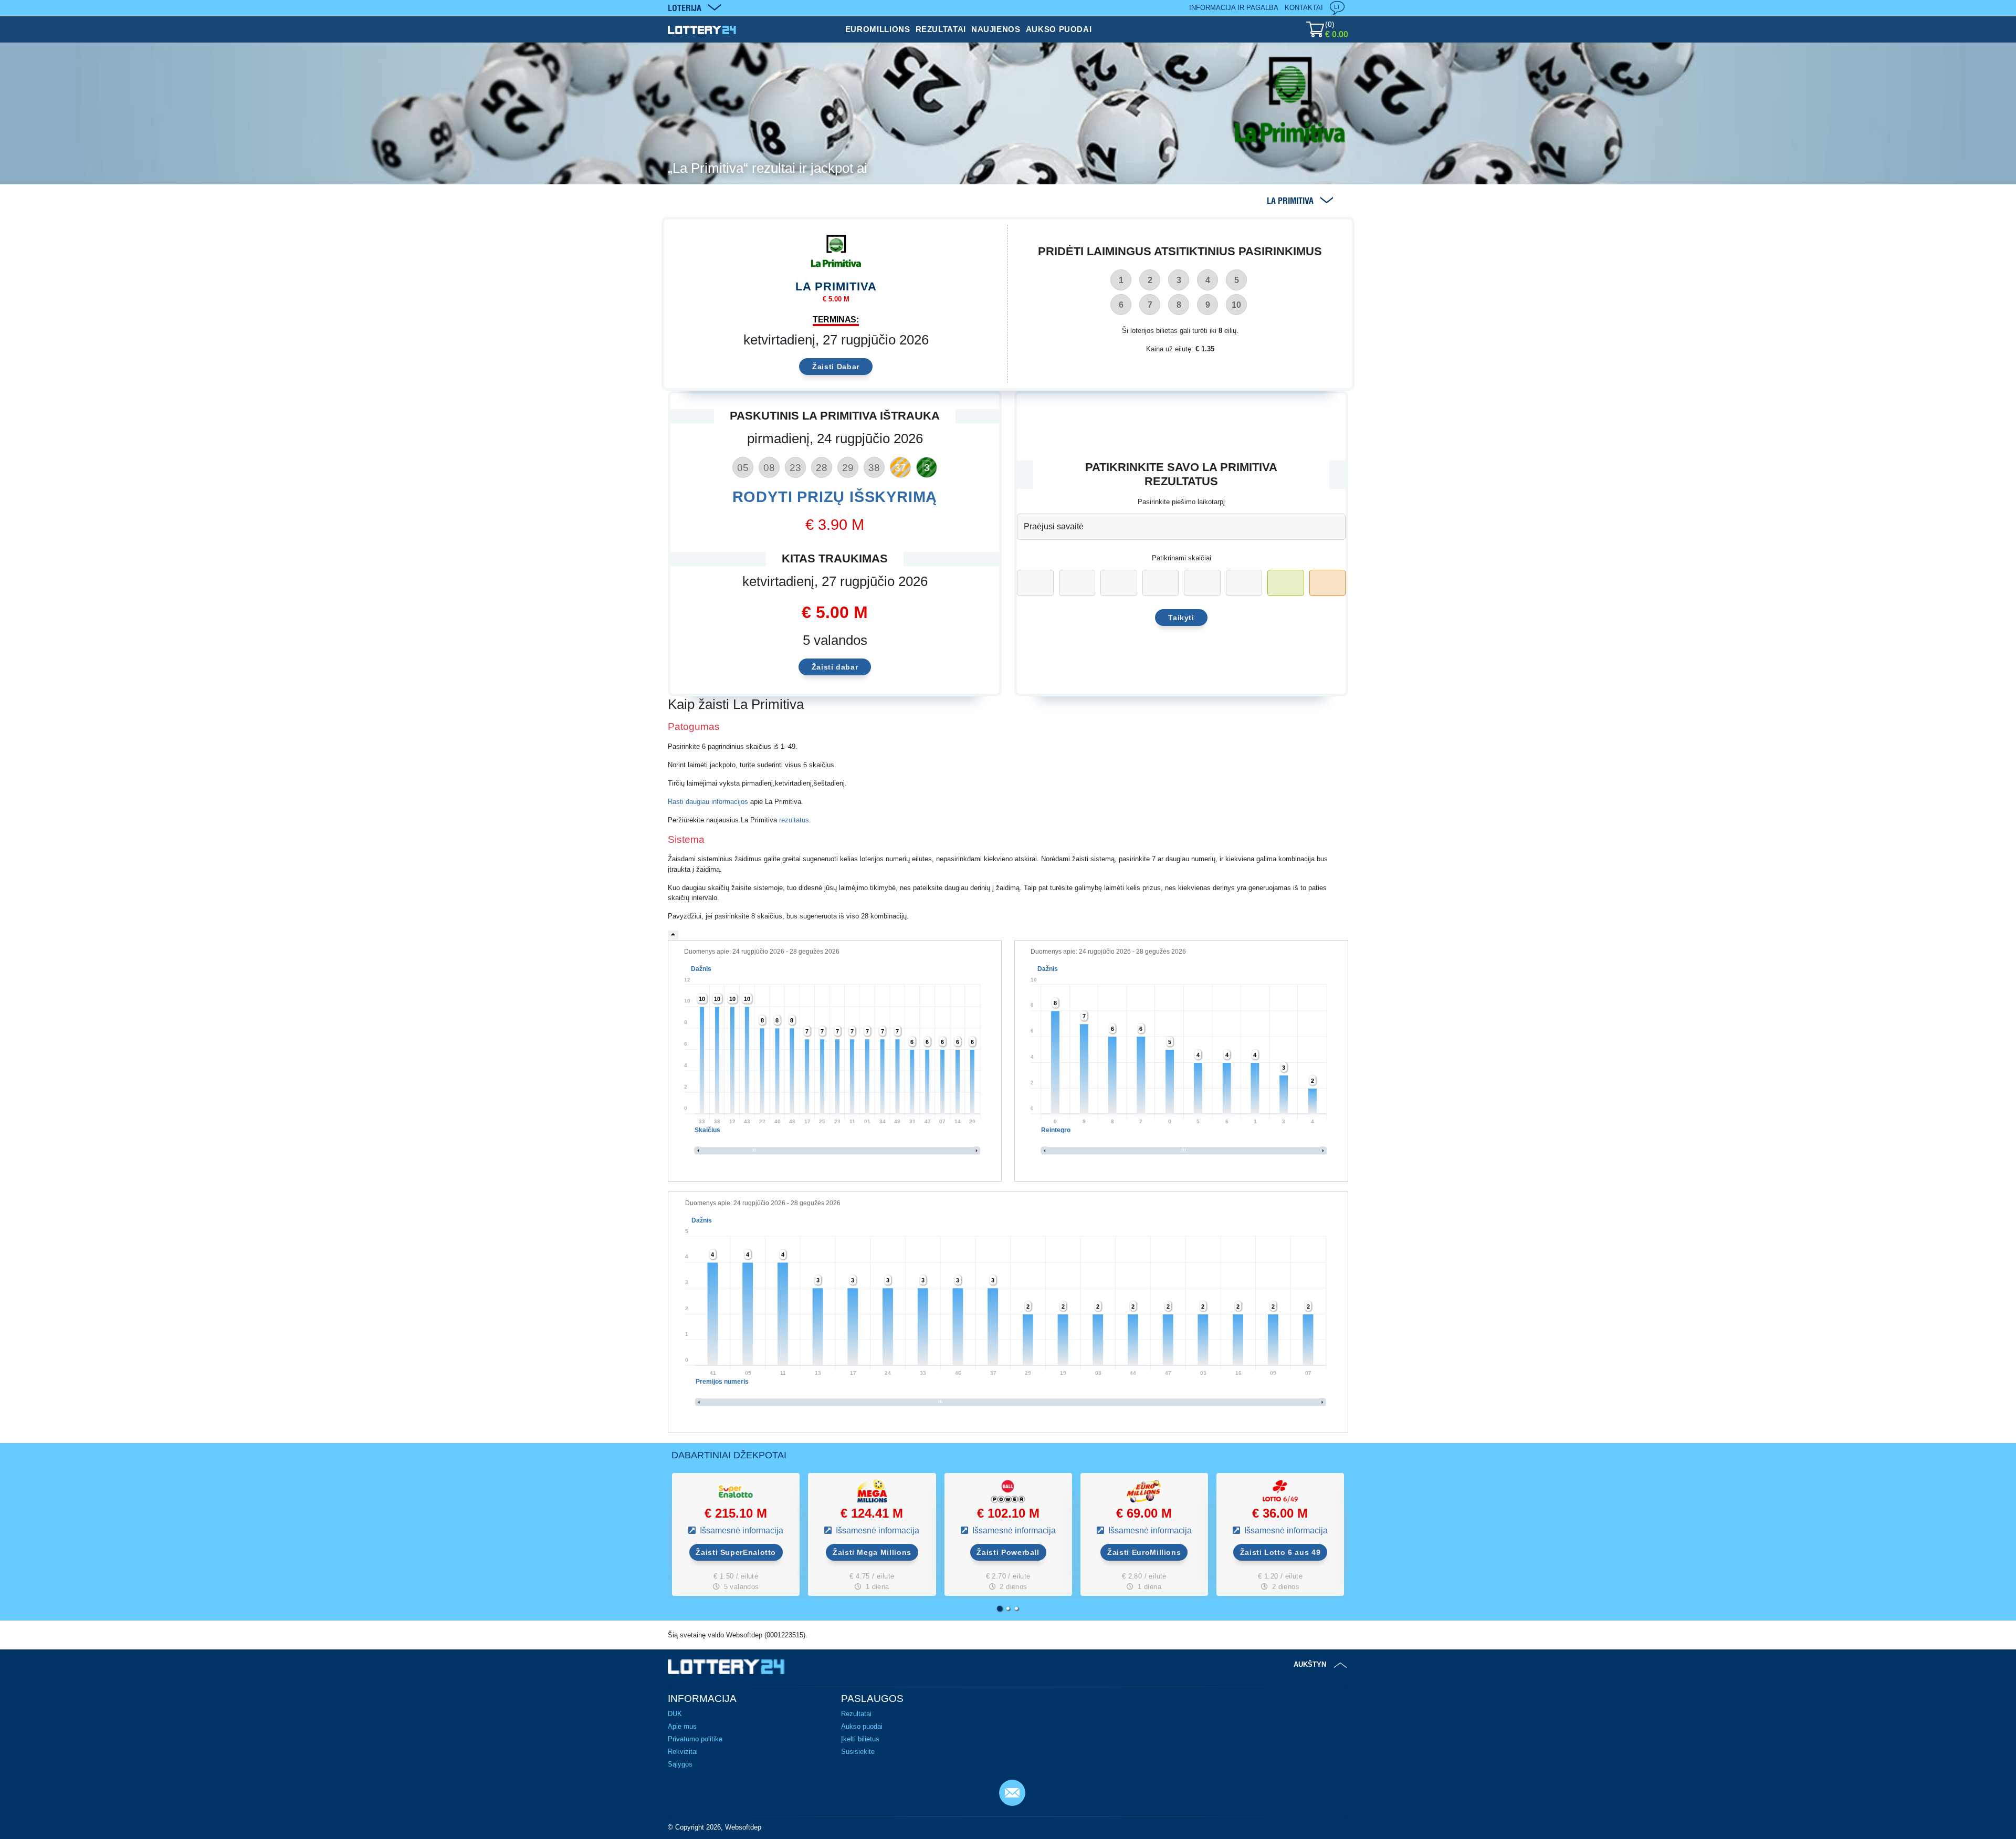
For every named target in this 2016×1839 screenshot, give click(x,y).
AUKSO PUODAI (1059, 29)
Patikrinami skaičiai (1182, 558)
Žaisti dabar (835, 667)
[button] (1000, 1608)
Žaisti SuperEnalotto (736, 1552)
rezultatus (794, 820)
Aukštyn (1310, 1664)
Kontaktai (1304, 8)
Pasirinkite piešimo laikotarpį (1181, 502)
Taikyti (1181, 618)
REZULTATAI (941, 29)
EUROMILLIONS (878, 29)
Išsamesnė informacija (741, 1530)
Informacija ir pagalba (1234, 8)
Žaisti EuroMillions (1144, 1552)
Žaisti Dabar (836, 367)
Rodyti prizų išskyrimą (835, 497)
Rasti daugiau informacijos (708, 802)
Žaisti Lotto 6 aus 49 (1280, 1552)
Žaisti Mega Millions (872, 1552)
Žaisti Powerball (1008, 1552)
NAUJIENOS (996, 29)
